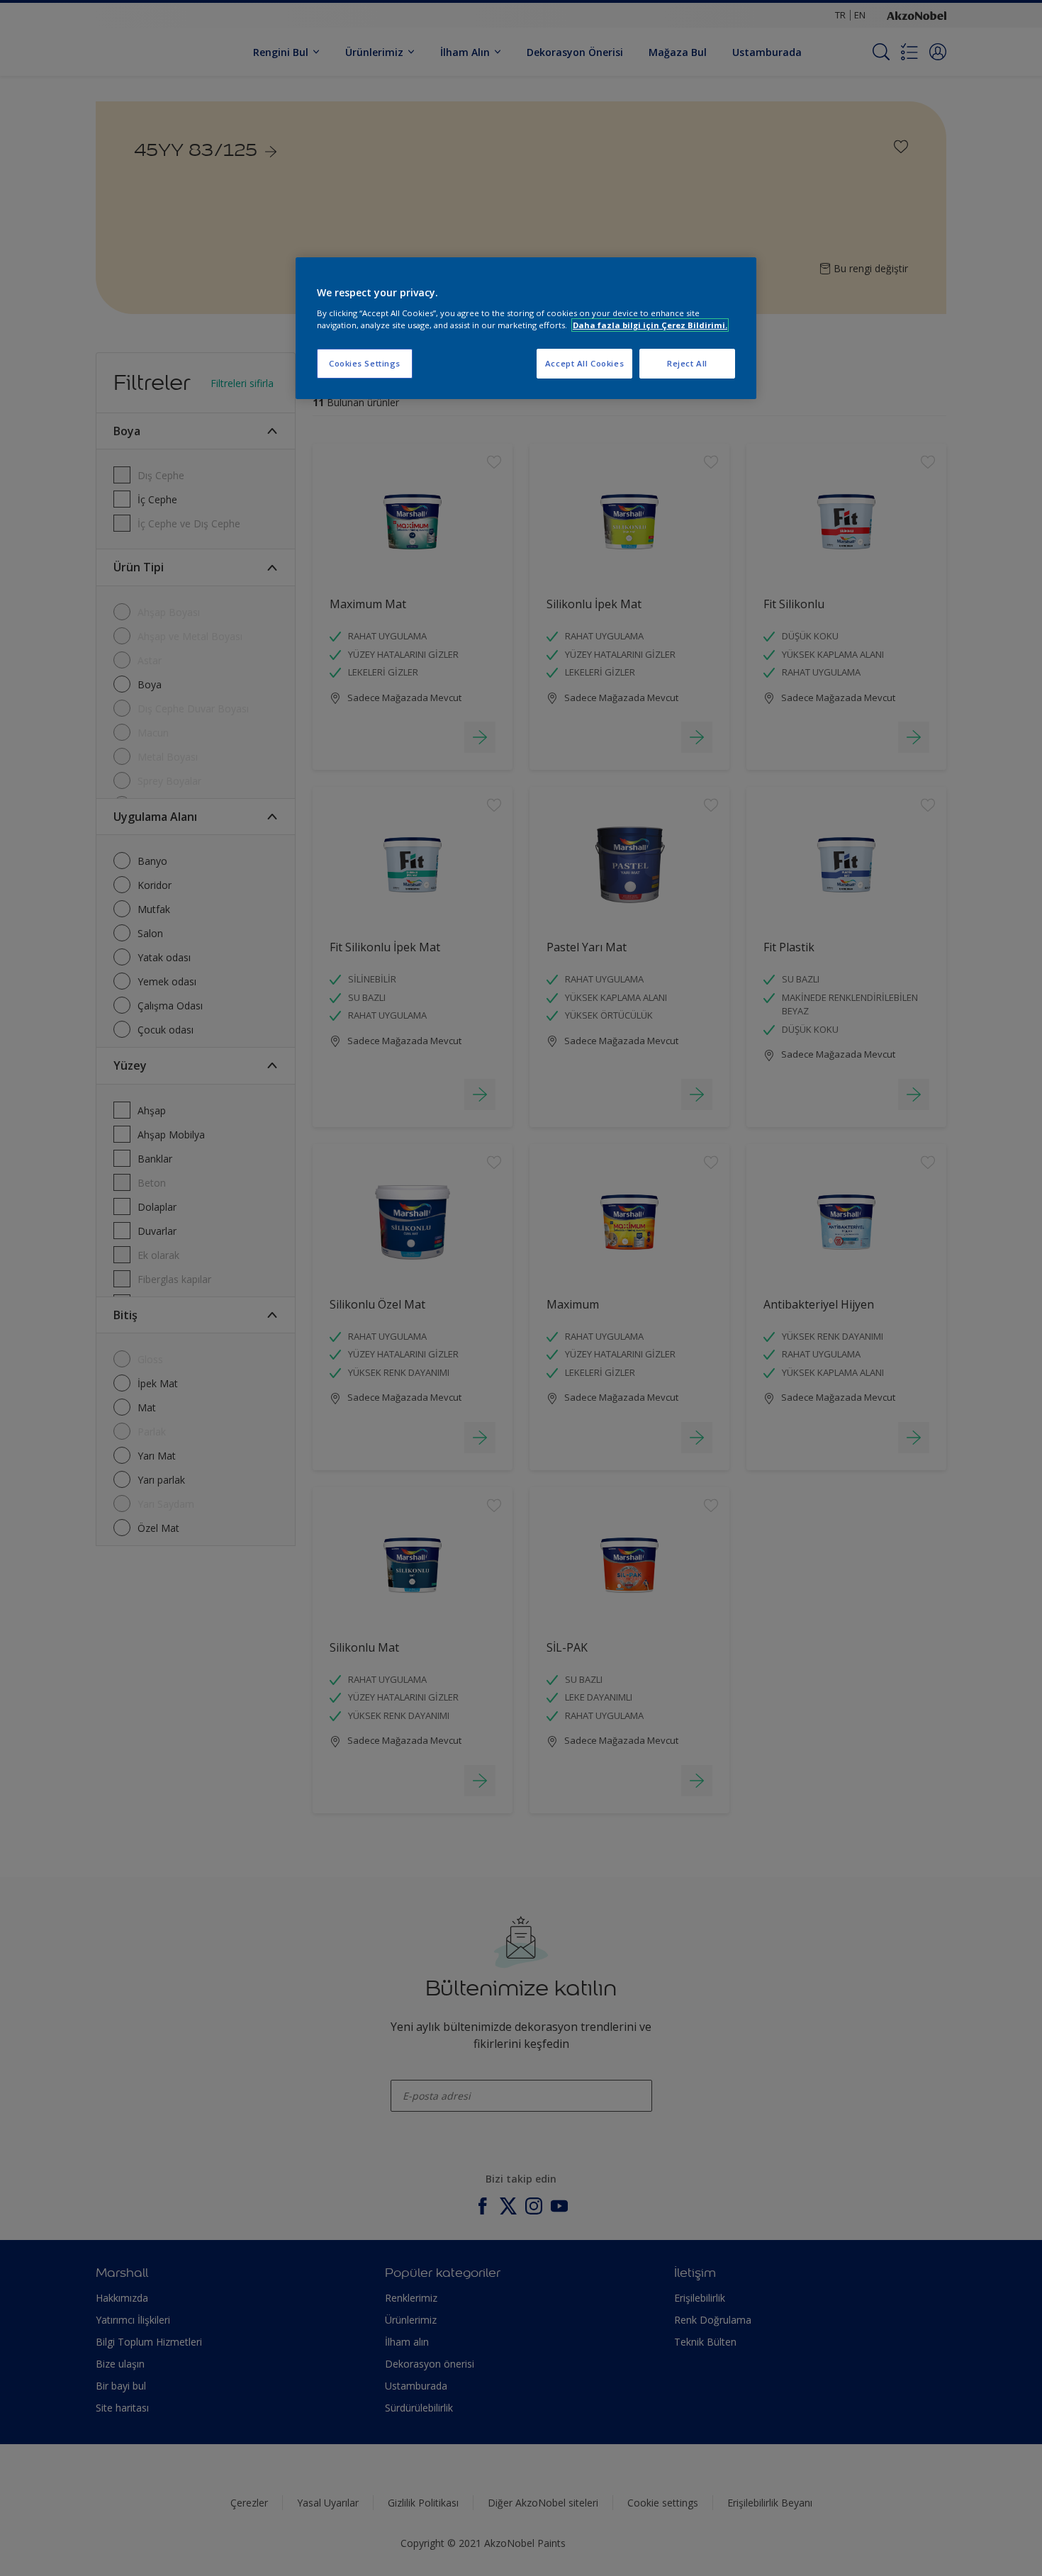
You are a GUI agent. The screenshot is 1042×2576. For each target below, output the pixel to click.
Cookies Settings (365, 363)
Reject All (687, 363)
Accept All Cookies (584, 363)
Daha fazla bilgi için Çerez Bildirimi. (650, 325)
